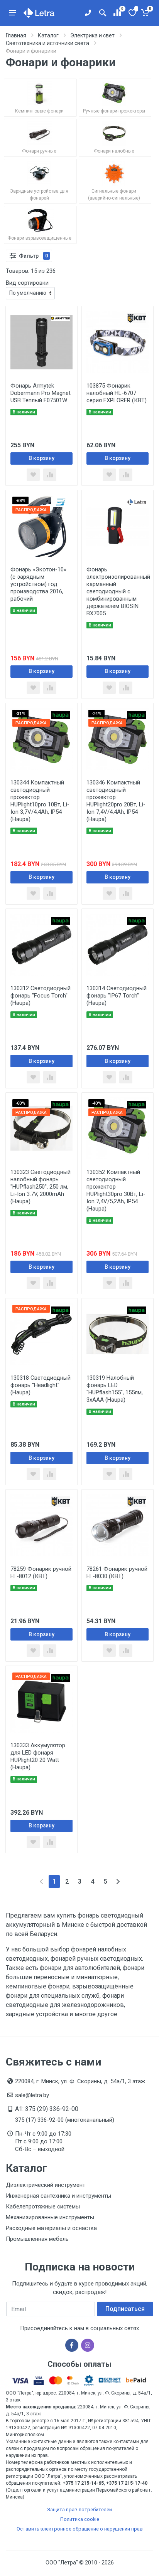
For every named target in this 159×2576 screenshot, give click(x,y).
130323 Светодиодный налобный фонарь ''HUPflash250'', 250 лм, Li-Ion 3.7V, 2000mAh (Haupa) (41, 1187)
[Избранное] (132, 13)
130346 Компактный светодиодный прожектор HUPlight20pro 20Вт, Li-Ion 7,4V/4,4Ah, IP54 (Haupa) (116, 801)
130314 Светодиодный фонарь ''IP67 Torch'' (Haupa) (117, 996)
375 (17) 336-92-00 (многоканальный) (65, 2120)
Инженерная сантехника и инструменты (58, 2196)
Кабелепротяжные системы (43, 2207)
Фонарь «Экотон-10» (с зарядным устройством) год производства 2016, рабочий (38, 584)
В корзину (41, 458)
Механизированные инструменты (50, 2217)
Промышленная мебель (37, 2239)
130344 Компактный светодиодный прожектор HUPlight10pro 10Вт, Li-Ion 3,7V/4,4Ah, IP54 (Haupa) (40, 801)
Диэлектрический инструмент (46, 2185)
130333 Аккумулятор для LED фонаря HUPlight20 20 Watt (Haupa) (38, 1756)
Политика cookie (80, 2519)
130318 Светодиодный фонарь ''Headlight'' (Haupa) (41, 1385)
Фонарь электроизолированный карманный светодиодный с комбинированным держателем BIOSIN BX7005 (118, 591)
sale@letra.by (32, 2095)
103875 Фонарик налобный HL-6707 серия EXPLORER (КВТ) (117, 393)
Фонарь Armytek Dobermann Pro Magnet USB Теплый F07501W (41, 393)
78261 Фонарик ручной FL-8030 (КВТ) (117, 1573)
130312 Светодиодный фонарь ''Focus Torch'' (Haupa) (41, 996)
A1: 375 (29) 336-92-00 (47, 2109)
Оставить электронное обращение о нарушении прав (80, 2529)
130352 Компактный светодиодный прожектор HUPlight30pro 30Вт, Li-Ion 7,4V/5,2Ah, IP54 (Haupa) (116, 1190)
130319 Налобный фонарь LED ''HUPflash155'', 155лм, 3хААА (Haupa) (115, 1389)
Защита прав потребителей (79, 2510)
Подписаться (125, 2309)
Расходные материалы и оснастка (51, 2228)
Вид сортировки (27, 283)
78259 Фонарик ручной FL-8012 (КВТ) (41, 1573)
